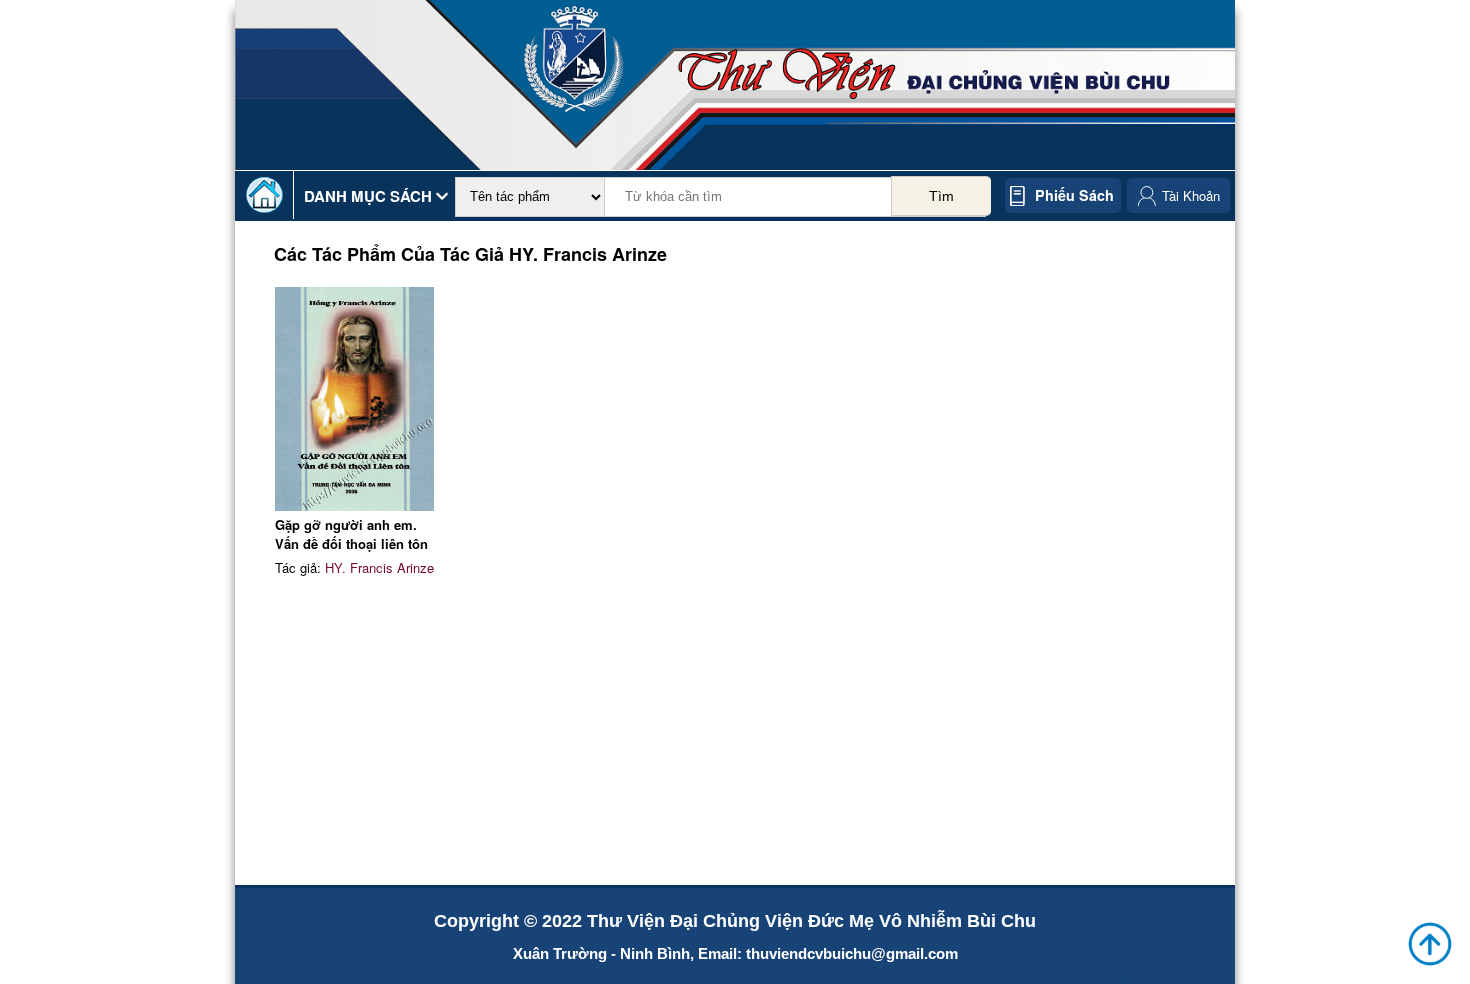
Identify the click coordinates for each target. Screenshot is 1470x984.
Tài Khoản (1191, 195)
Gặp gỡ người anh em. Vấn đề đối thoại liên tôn (351, 534)
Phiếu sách (1074, 195)
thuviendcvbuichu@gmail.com (852, 953)
